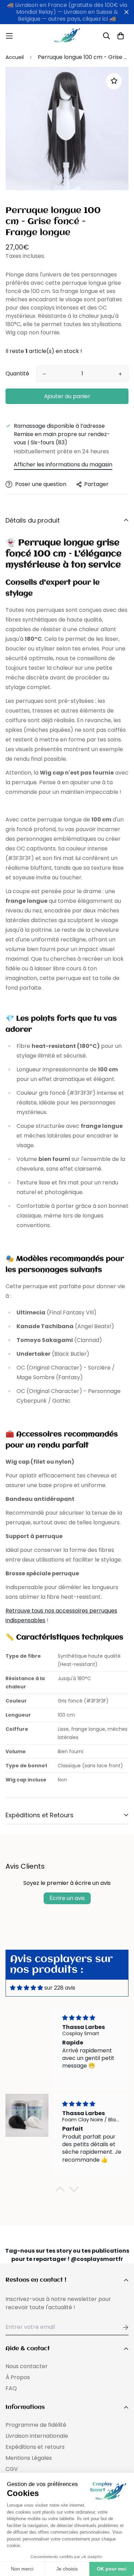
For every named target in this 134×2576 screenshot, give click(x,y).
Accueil (15, 57)
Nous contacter (27, 2366)
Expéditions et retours (35, 2447)
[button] (60, 2191)
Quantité (17, 373)
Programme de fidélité (36, 2425)
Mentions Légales (29, 2458)
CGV (12, 2469)
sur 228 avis (60, 1988)
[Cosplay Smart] (67, 36)
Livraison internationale (37, 2436)
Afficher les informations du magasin (63, 464)
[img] (26, 1988)
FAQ (11, 2388)
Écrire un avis (67, 1898)
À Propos (18, 2377)
